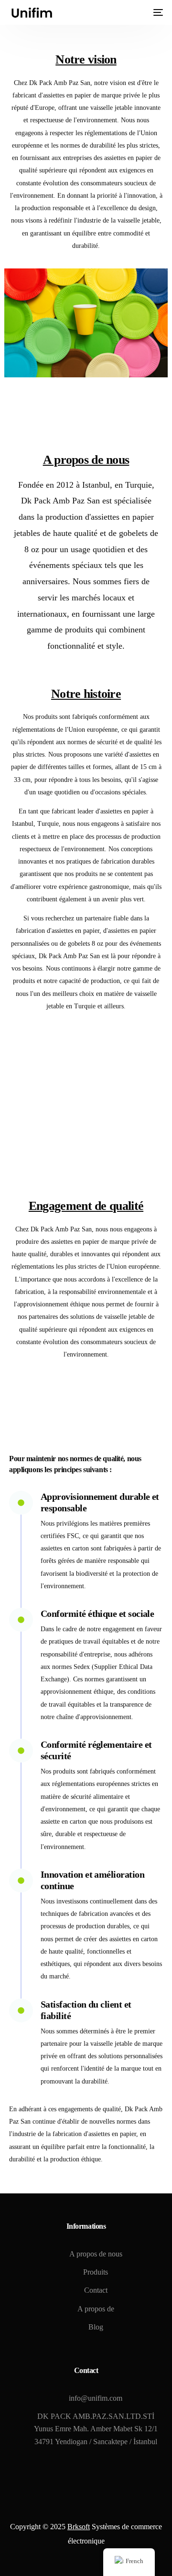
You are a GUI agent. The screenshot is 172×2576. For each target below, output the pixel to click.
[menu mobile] (157, 12)
